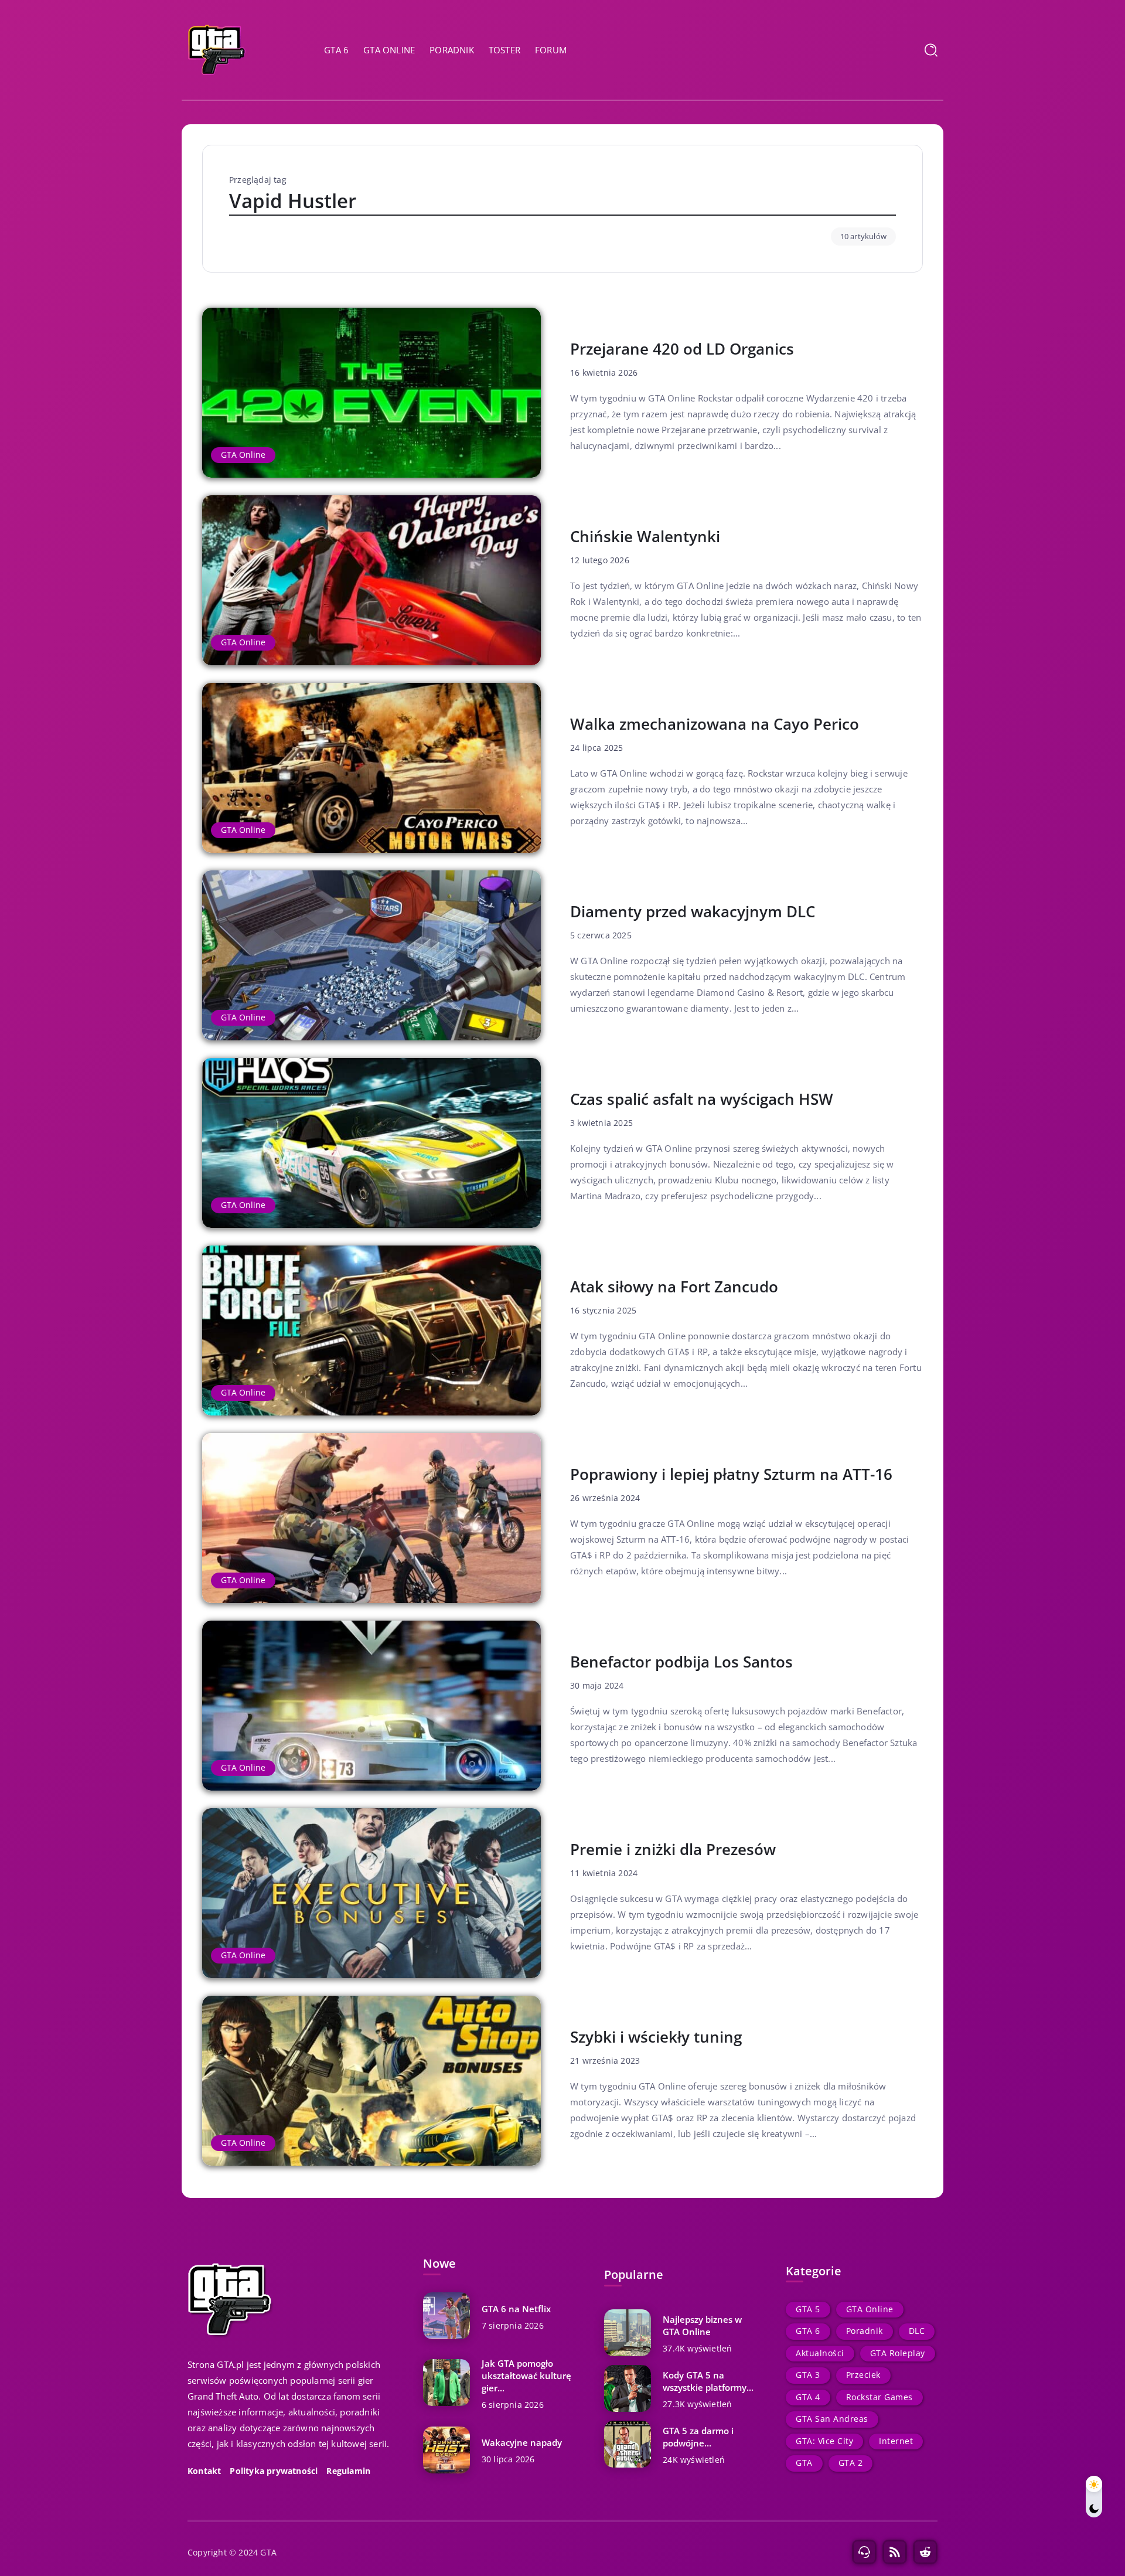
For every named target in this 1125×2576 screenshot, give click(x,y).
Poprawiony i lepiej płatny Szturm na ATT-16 (731, 1474)
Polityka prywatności (274, 2471)
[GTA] (217, 49)
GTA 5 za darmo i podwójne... (698, 2437)
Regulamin (348, 2471)
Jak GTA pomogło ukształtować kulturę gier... (526, 2376)
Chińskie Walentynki (645, 536)
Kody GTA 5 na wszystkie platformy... (708, 2381)
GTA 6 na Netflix (516, 2309)
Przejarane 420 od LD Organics (682, 349)
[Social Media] (864, 2552)
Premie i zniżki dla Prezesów (673, 1849)
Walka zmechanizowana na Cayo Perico (715, 724)
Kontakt (204, 2471)
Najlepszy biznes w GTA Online (702, 2325)
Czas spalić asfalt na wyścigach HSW (702, 1099)
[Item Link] (371, 393)
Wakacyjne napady (522, 2442)
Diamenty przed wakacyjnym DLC (693, 911)
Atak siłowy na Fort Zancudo (674, 1287)
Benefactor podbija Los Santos (681, 1662)
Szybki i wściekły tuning (656, 2037)
